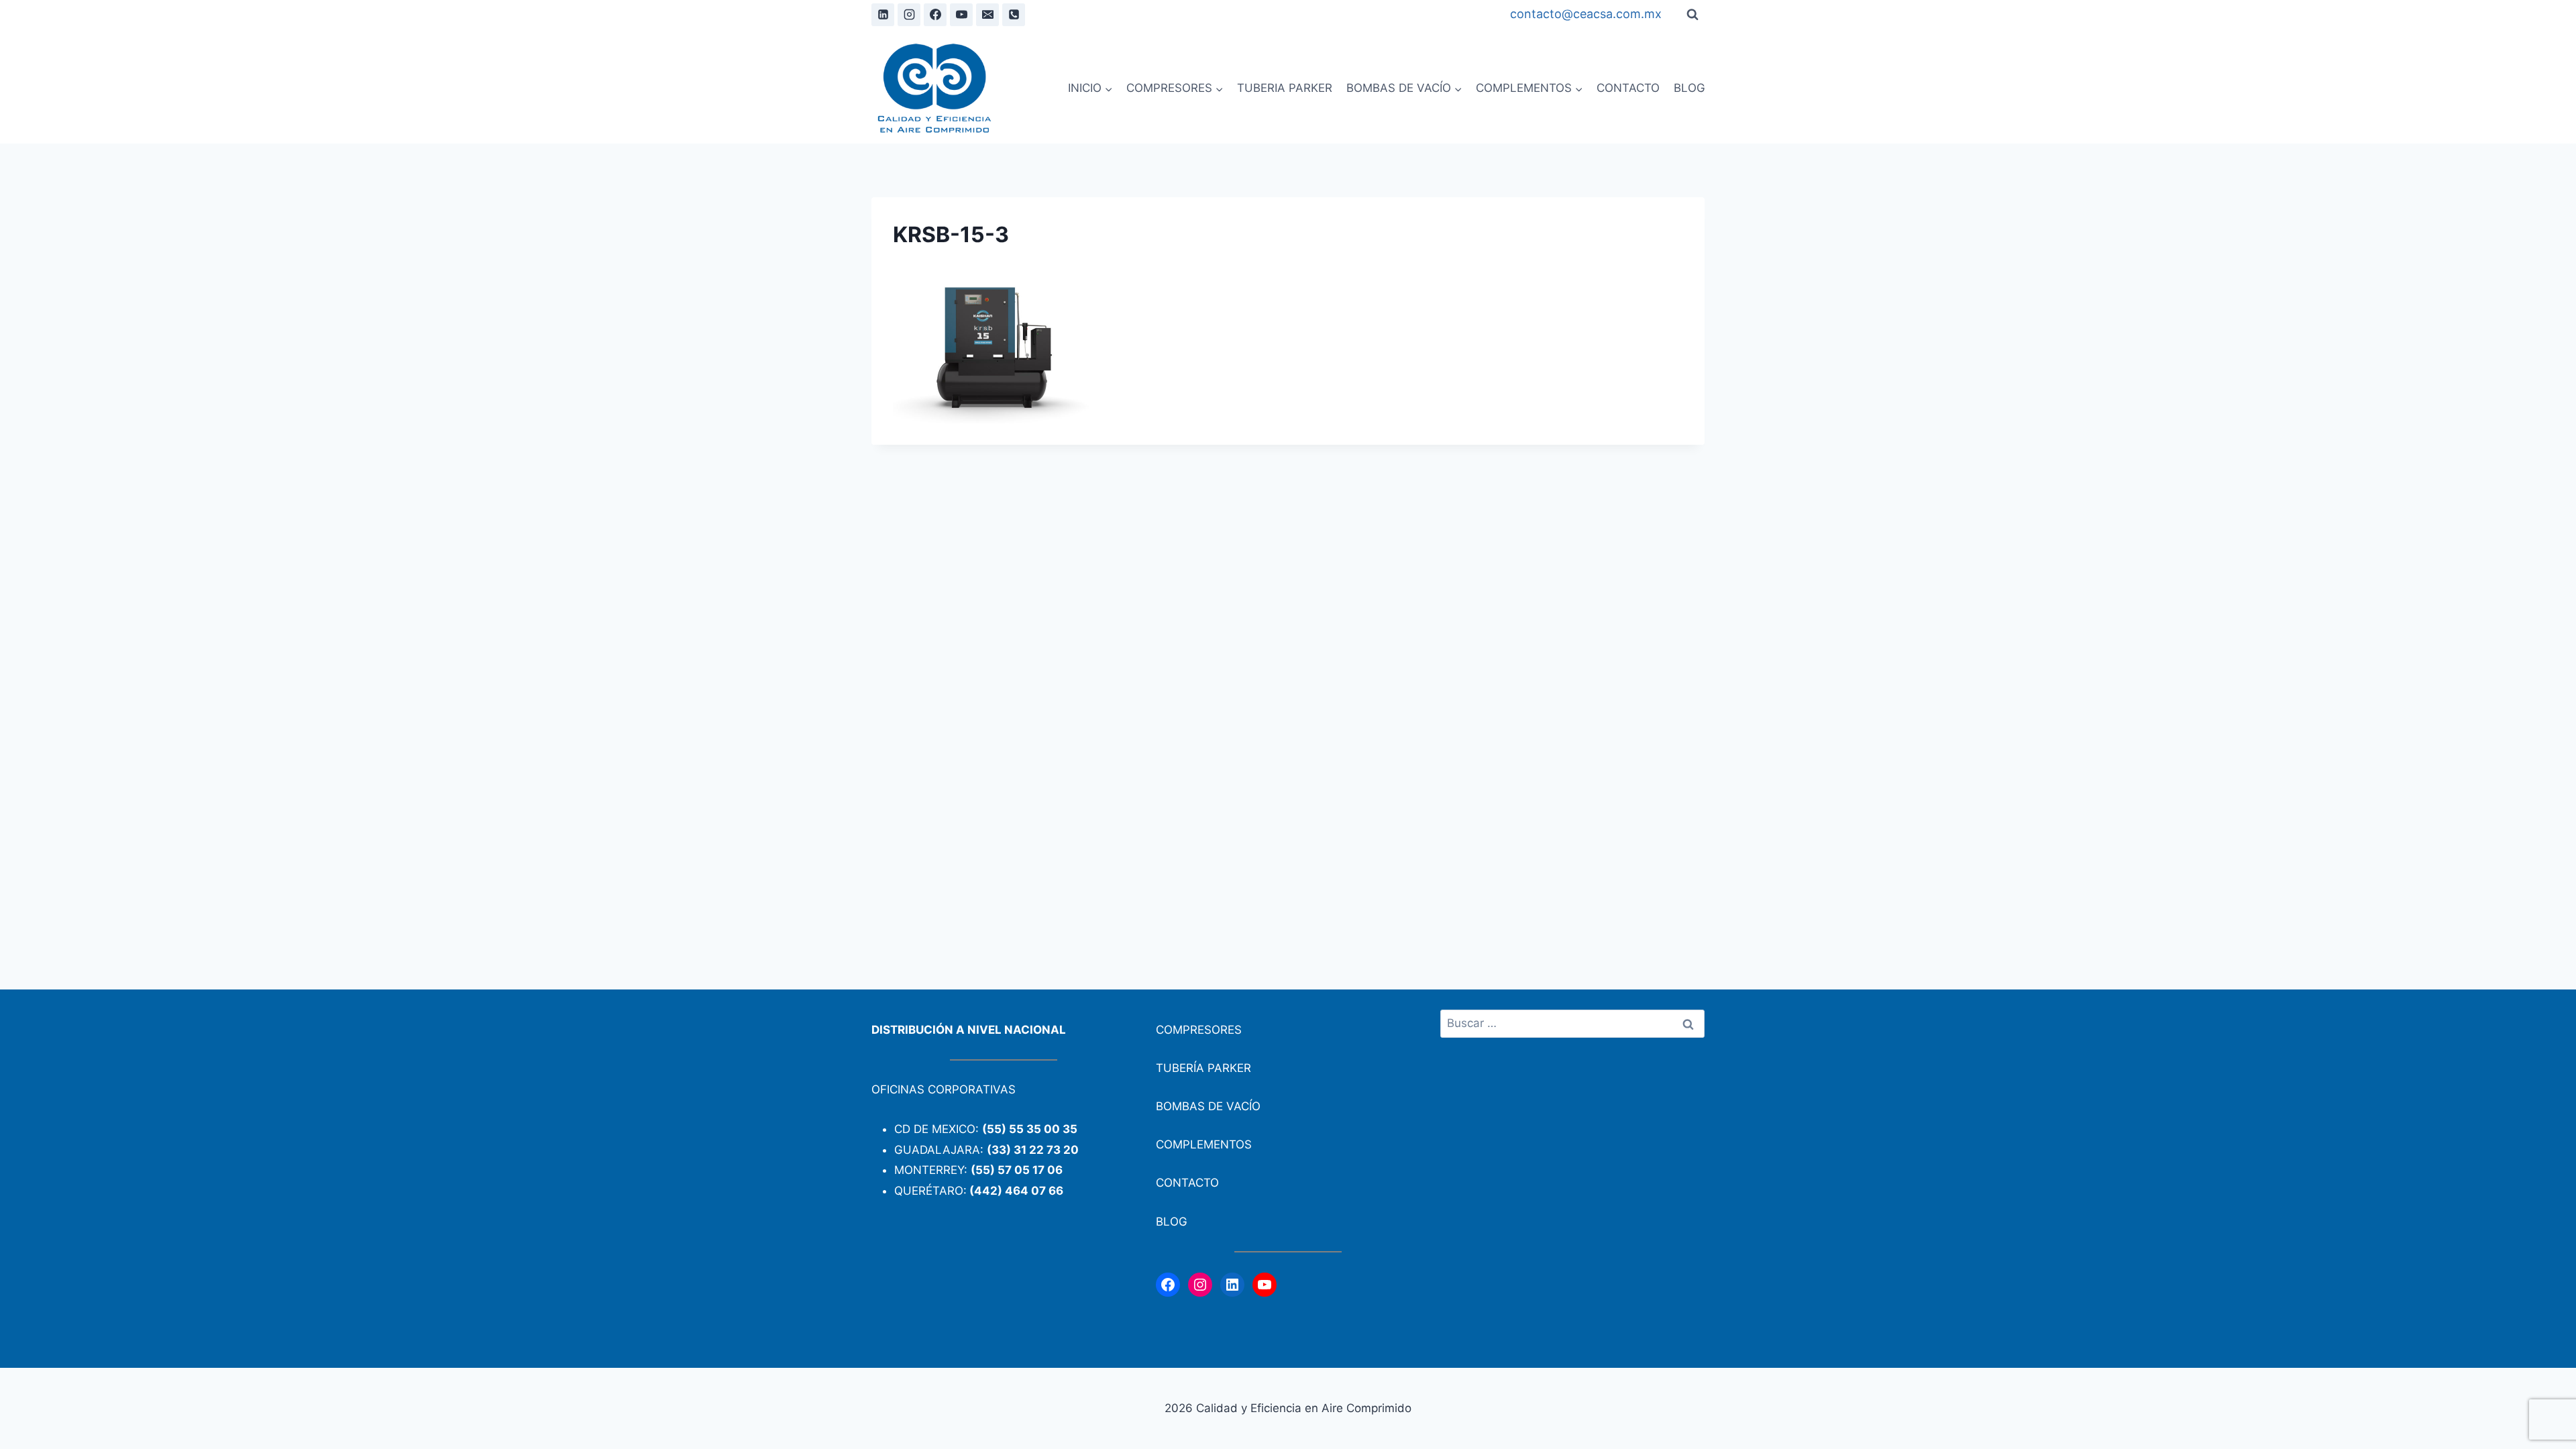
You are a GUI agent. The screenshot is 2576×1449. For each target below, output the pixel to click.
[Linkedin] (883, 15)
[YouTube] (961, 15)
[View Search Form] (1693, 15)
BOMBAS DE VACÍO (1208, 1106)
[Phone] (1014, 15)
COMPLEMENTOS (1204, 1144)
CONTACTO (1628, 88)
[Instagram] (909, 15)
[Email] (987, 15)
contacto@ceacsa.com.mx (1586, 14)
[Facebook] (935, 15)
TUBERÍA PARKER (1203, 1068)
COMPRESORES (1199, 1030)
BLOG (1689, 88)
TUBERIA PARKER (1285, 88)
